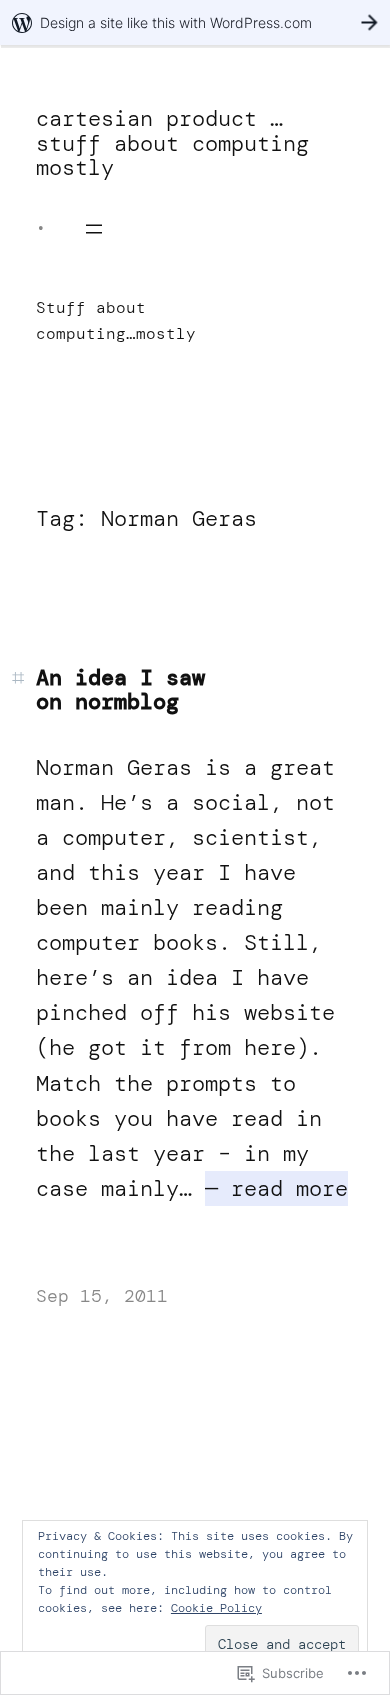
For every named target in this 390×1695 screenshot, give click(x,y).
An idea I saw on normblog (120, 690)
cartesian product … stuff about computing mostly (172, 142)
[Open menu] (94, 229)
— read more (276, 1188)
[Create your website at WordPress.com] (195, 22)
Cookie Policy (216, 1608)
